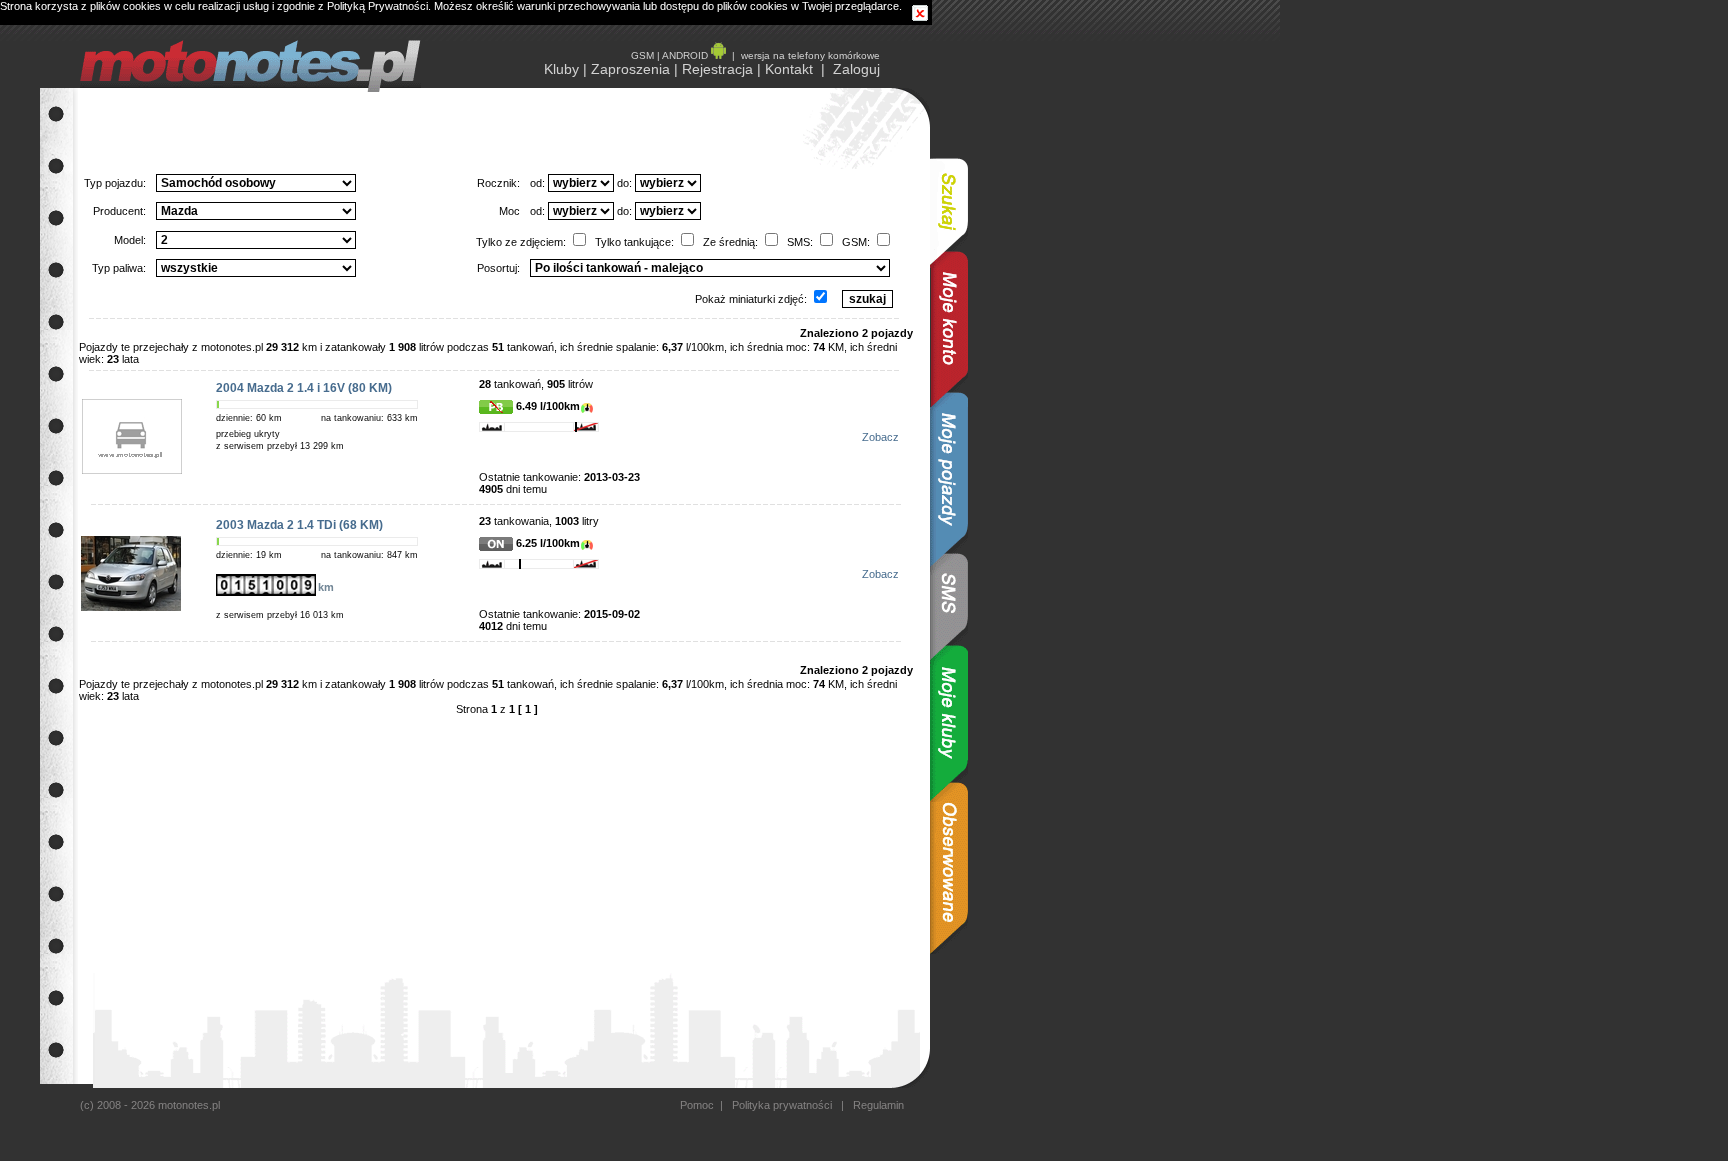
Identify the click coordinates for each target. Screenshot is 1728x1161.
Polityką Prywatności (377, 6)
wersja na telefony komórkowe (810, 55)
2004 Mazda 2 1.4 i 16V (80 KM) (304, 388)
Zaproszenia (630, 69)
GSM (642, 55)
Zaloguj (856, 69)
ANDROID (686, 55)
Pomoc (697, 1105)
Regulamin (877, 1105)
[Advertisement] (1030, 388)
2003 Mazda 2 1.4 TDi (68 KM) (299, 525)
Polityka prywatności (782, 1105)
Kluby (561, 69)
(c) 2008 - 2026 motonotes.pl (150, 1105)
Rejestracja (717, 69)
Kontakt (789, 69)
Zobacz (880, 437)
